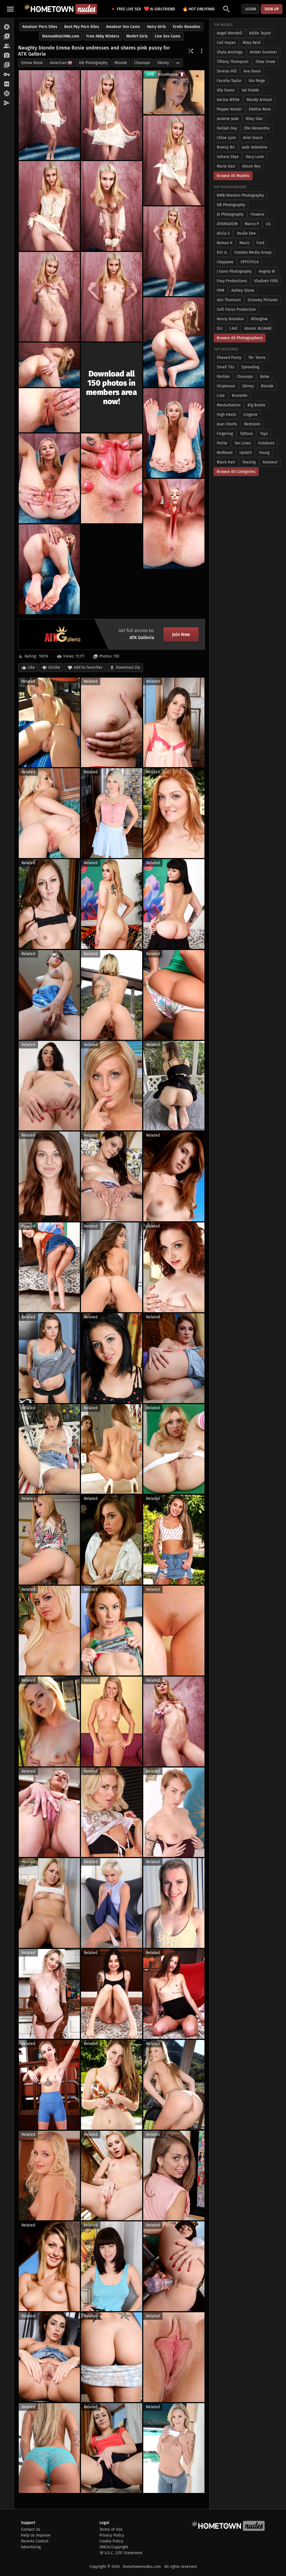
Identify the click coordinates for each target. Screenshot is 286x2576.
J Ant (233, 328)
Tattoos (246, 434)
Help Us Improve (36, 2535)
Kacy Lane (255, 157)
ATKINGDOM (227, 224)
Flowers (257, 214)
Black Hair (226, 462)
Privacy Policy (112, 2535)
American (58, 63)
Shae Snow (265, 62)
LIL (268, 224)
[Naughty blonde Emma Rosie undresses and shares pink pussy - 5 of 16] (112, 206)
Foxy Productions (232, 281)
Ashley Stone (243, 290)
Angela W (267, 271)
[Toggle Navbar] (10, 9)
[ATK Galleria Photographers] (7, 56)
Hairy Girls (156, 27)
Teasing (249, 462)
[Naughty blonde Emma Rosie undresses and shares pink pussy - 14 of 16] (112, 478)
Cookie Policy (111, 2541)
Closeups (142, 63)
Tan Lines (243, 443)
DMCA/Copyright (114, 2547)
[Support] (7, 94)
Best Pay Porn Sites (82, 27)
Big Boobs (256, 405)
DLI (220, 328)
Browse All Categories (236, 472)
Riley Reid (252, 43)
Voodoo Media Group (253, 252)
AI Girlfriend (159, 9)
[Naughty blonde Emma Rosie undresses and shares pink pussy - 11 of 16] (49, 410)
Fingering (225, 434)
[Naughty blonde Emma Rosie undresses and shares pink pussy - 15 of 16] (174, 524)
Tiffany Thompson (233, 62)
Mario (244, 243)
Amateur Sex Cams (123, 27)
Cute (221, 396)
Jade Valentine (255, 147)
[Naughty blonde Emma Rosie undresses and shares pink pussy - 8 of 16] (112, 297)
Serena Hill (227, 71)
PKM (221, 290)
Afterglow (259, 319)
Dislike (54, 667)
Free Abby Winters (103, 36)
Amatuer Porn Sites (40, 27)
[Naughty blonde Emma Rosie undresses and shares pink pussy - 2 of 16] (112, 115)
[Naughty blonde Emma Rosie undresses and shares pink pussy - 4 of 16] (49, 206)
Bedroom (252, 424)
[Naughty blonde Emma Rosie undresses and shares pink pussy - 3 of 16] (174, 160)
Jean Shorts (227, 424)
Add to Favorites (88, 667)
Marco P (252, 224)
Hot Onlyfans (199, 9)
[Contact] (7, 103)
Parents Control (35, 2541)
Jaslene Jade (228, 119)
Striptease (226, 386)
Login (251, 9)
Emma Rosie (32, 63)
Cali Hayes (226, 43)
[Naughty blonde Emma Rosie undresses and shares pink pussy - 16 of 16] (49, 569)
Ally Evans (226, 90)
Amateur (270, 462)
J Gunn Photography (234, 271)
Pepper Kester (229, 109)
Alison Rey (251, 166)
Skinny (163, 63)
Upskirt (246, 453)
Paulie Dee (246, 233)
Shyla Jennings (230, 52)
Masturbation (229, 405)
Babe (265, 377)
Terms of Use (111, 2529)
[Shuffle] (191, 51)
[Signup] (7, 84)
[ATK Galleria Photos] (7, 27)
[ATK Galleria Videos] (7, 37)
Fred (260, 243)
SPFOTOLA (250, 262)
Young (264, 453)
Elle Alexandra (257, 128)
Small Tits (226, 367)
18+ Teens (257, 358)
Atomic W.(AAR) (258, 328)
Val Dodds (250, 90)
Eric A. (222, 252)
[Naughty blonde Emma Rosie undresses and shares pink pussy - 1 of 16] (49, 115)
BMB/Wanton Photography (240, 195)
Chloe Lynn (226, 138)
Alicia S (223, 233)
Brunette (240, 396)
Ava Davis (252, 71)
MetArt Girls (137, 36)
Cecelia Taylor (229, 81)
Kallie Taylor (260, 33)
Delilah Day (227, 128)
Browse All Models (233, 176)
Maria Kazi (226, 166)
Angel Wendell (229, 33)
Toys (264, 434)
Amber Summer (263, 52)
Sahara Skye (228, 157)
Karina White (228, 100)
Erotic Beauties (187, 27)
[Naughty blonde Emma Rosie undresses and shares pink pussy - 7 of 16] (49, 297)
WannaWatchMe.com (61, 36)
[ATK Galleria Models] (7, 46)
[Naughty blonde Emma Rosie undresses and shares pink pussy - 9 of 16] (174, 342)
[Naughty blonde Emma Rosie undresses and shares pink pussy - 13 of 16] (49, 478)
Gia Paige (257, 81)
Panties (223, 377)
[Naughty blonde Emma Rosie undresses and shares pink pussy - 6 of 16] (174, 251)
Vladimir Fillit (266, 281)
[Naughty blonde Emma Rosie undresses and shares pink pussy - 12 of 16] (174, 433)
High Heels (227, 415)
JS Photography (230, 214)
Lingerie (250, 415)
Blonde (121, 63)
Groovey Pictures (263, 300)
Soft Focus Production (236, 309)
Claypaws (225, 262)
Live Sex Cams (168, 36)
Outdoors (266, 443)
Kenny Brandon (230, 319)
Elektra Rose (260, 109)
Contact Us (31, 2529)
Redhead (225, 453)
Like (31, 667)
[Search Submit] (227, 9)
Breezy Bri (226, 147)
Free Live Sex (127, 9)
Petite (222, 443)
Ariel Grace (253, 138)
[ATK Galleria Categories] (7, 65)
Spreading (250, 367)
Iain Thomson (229, 300)
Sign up (272, 9)
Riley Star (254, 119)
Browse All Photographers (240, 338)
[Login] (7, 75)
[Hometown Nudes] (60, 9)
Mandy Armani (259, 100)
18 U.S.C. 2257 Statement (121, 2553)
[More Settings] (202, 51)
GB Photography (93, 63)
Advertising (31, 2547)
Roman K (225, 243)
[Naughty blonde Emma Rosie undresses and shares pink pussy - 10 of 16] (49, 365)
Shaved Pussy (229, 358)
